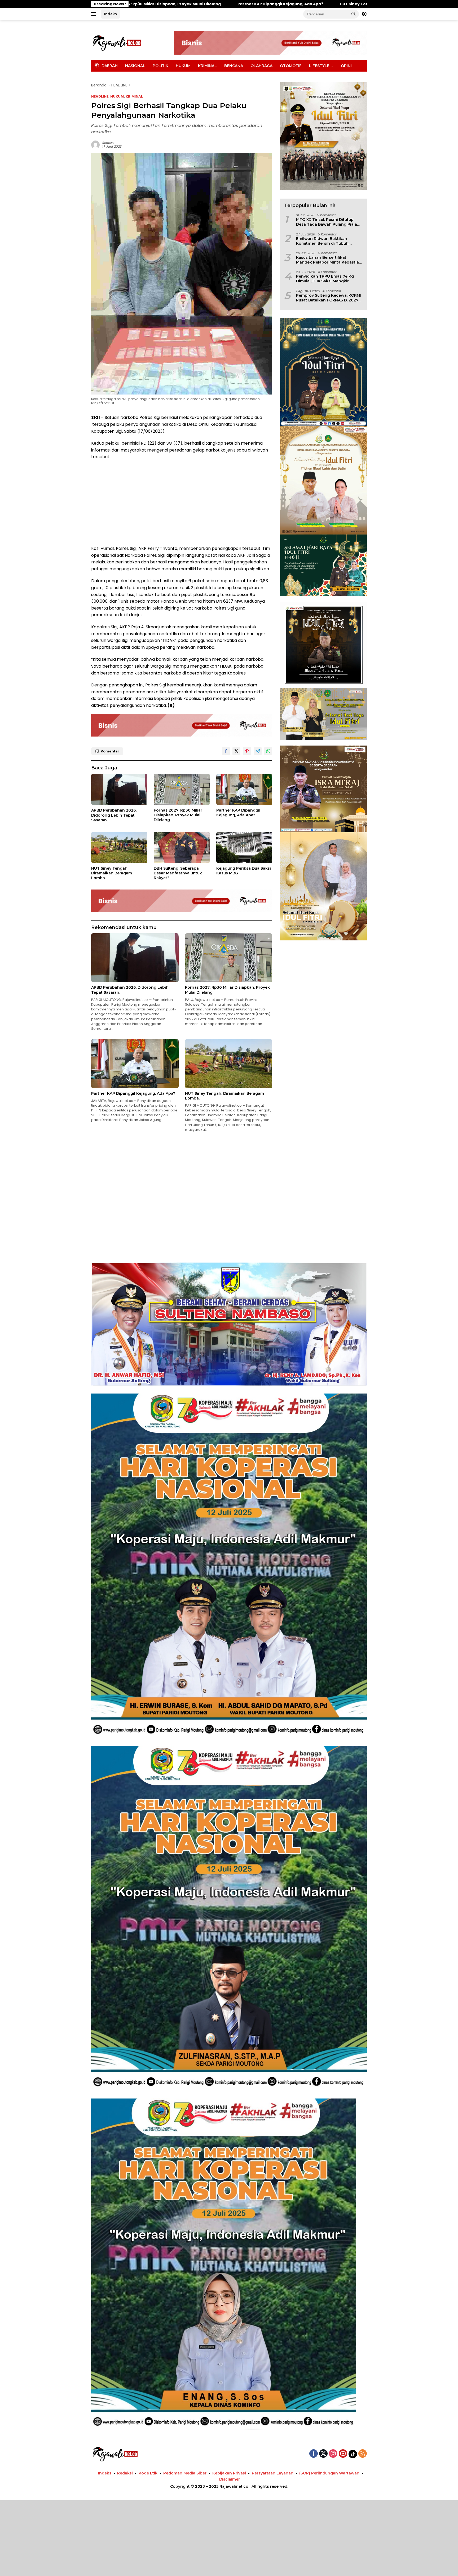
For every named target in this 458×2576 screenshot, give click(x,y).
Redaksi (108, 143)
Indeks (111, 14)
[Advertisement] (182, 503)
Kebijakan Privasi (229, 2473)
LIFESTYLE (319, 66)
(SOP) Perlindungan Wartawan (329, 2473)
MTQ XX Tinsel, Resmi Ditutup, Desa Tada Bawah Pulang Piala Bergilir (327, 222)
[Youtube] (343, 2454)
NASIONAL (135, 66)
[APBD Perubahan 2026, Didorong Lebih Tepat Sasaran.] (119, 789)
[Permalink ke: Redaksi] (95, 144)
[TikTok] (353, 2454)
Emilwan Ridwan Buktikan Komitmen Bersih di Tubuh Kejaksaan (322, 241)
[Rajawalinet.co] (117, 42)
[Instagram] (333, 2454)
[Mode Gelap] (364, 14)
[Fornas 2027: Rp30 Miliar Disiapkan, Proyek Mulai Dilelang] (182, 789)
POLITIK (160, 66)
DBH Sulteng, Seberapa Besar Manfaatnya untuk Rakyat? (260, 4)
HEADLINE (100, 96)
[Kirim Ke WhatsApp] (268, 751)
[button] (354, 14)
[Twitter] (323, 2454)
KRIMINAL (207, 66)
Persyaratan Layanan (273, 2473)
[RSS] (363, 2454)
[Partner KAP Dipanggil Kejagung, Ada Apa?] (244, 789)
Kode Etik (148, 2473)
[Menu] (95, 14)
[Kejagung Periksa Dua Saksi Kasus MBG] (244, 847)
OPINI (346, 66)
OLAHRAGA (261, 66)
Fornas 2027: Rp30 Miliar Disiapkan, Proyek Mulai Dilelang (178, 815)
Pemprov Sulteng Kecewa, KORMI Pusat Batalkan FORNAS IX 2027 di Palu (329, 297)
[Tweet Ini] (236, 751)
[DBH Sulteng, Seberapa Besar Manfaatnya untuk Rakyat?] (182, 847)
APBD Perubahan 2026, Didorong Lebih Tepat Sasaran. (114, 815)
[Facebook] (314, 2454)
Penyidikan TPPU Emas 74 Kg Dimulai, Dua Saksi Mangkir (325, 278)
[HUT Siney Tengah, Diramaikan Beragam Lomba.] (119, 847)
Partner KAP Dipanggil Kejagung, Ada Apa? (238, 813)
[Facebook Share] (226, 751)
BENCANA (234, 66)
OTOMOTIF (291, 66)
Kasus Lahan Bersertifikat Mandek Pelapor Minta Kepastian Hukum (329, 260)
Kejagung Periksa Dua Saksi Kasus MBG (244, 871)
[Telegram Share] (258, 751)
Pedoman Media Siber (185, 2473)
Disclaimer (230, 2479)
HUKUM (183, 66)
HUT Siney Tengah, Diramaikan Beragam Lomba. (137, 4)
